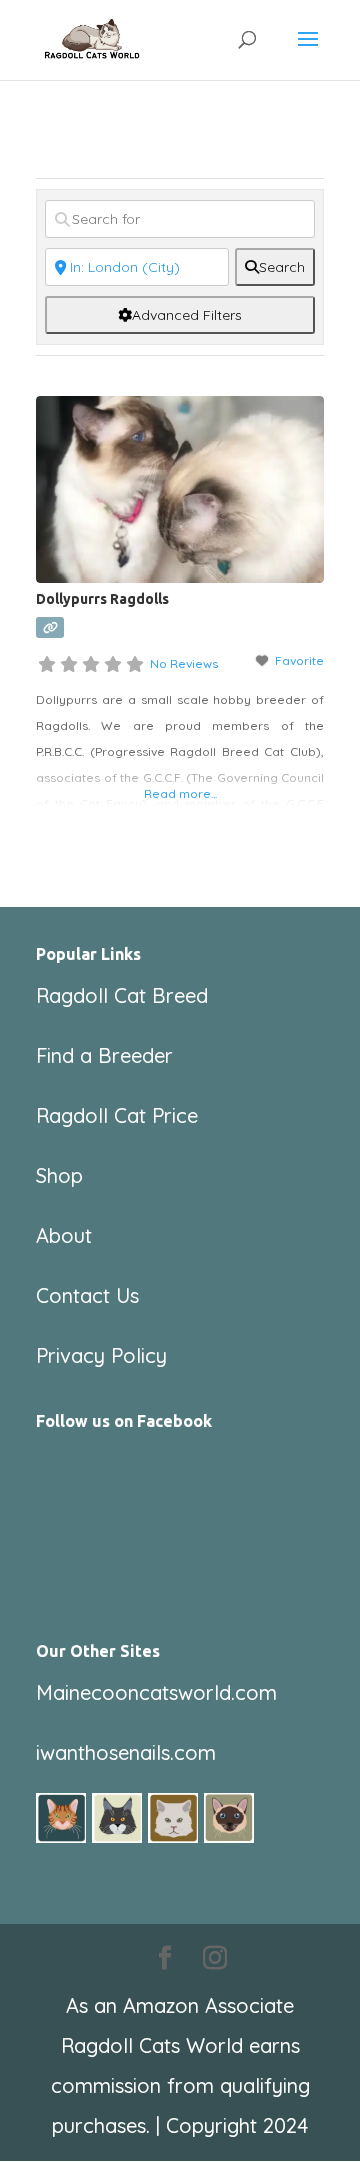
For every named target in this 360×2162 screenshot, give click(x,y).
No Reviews (184, 663)
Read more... (180, 793)
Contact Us (87, 1295)
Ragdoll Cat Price (117, 1115)
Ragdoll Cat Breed (122, 995)
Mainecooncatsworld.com (156, 1692)
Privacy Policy (101, 1355)
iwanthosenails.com (126, 1752)
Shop (59, 1175)
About (64, 1235)
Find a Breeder (104, 1055)
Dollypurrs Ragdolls (102, 599)
